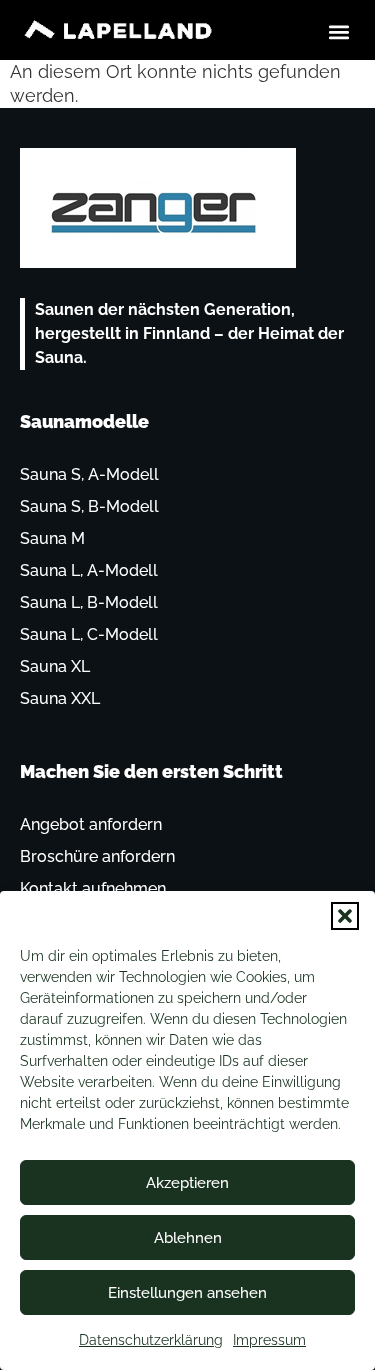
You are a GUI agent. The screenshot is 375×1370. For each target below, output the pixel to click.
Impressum (269, 1340)
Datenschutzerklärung (151, 1340)
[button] (345, 916)
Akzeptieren (187, 1183)
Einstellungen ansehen (187, 1293)
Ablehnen (188, 1238)
